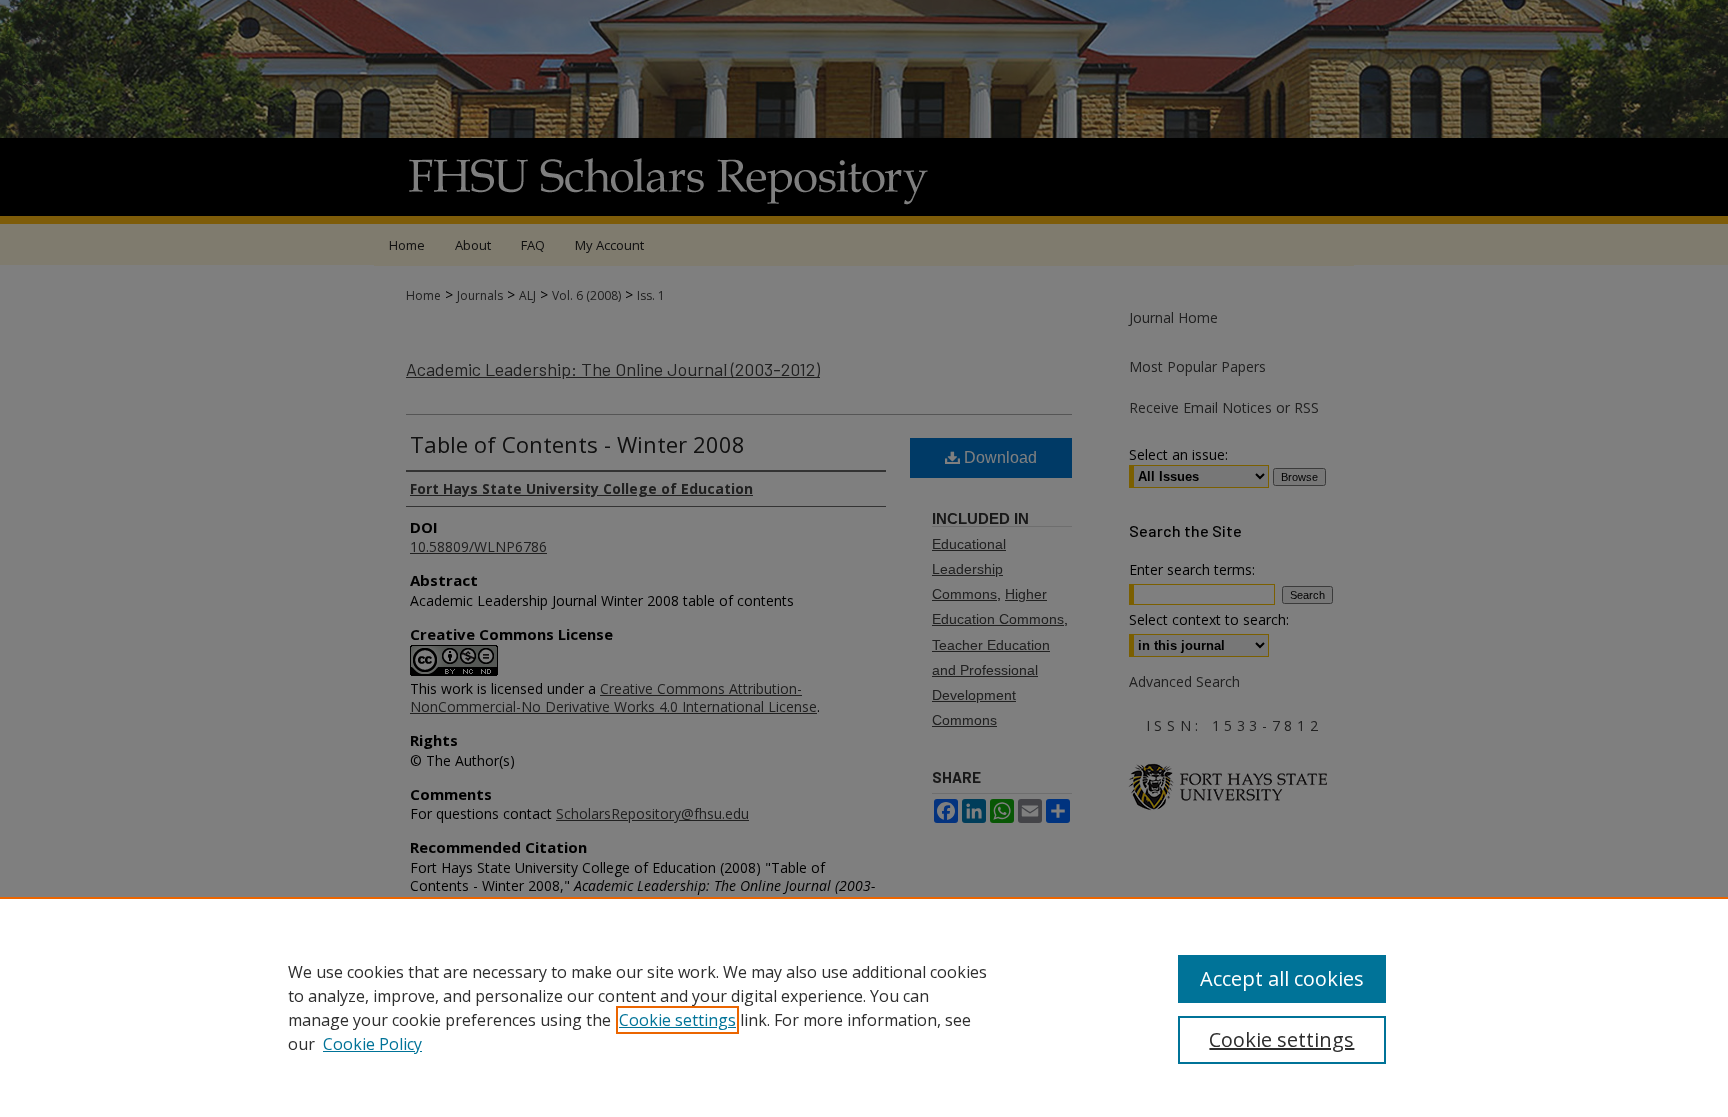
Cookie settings (677, 1020)
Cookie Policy (372, 1044)
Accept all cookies (1282, 978)
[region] (864, 1007)
